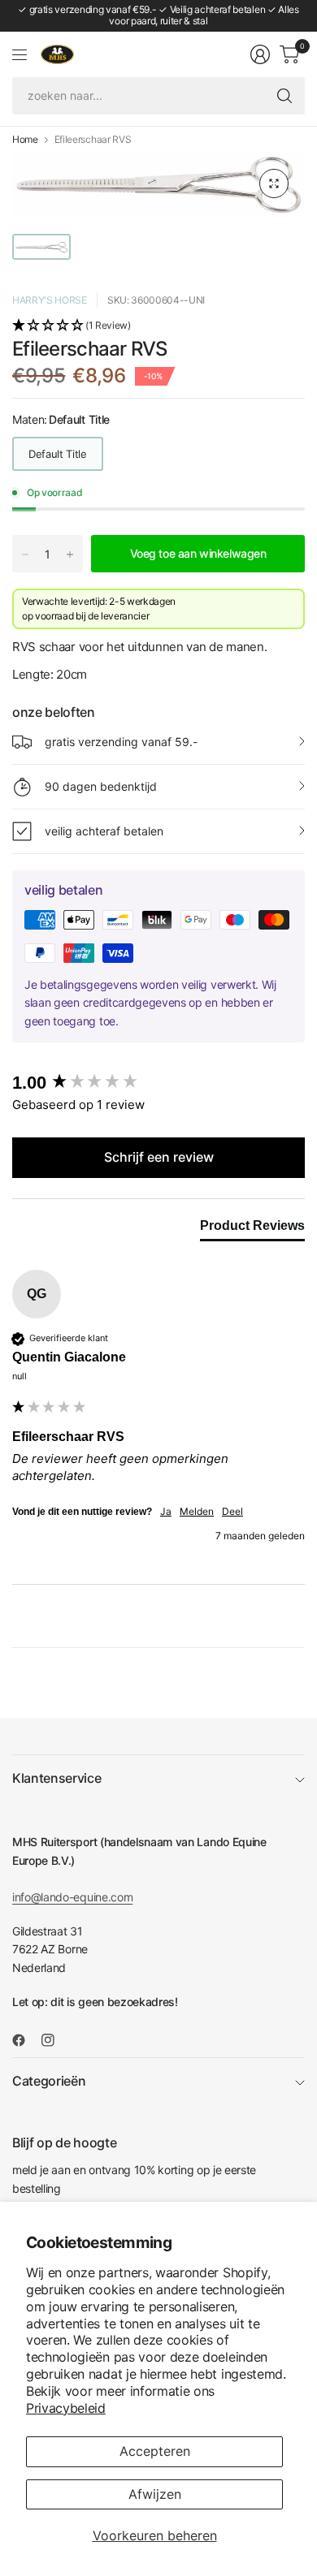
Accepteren (155, 2451)
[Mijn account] (260, 54)
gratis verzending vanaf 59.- (121, 742)
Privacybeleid (66, 2408)
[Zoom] (274, 183)
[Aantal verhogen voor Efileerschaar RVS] (70, 554)
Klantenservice (57, 1778)
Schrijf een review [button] (159, 1157)
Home (25, 140)
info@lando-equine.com (72, 1897)
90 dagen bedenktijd (101, 786)
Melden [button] (197, 1511)
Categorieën (49, 2081)
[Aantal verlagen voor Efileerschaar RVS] (25, 554)
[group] (158, 1083)
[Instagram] (54, 2040)
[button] (158, 326)
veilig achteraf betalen (104, 831)
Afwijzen (155, 2494)
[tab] (252, 1229)
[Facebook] (25, 2040)
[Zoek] (284, 96)
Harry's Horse (50, 300)
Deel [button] (232, 1511)
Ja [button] (166, 1511)
